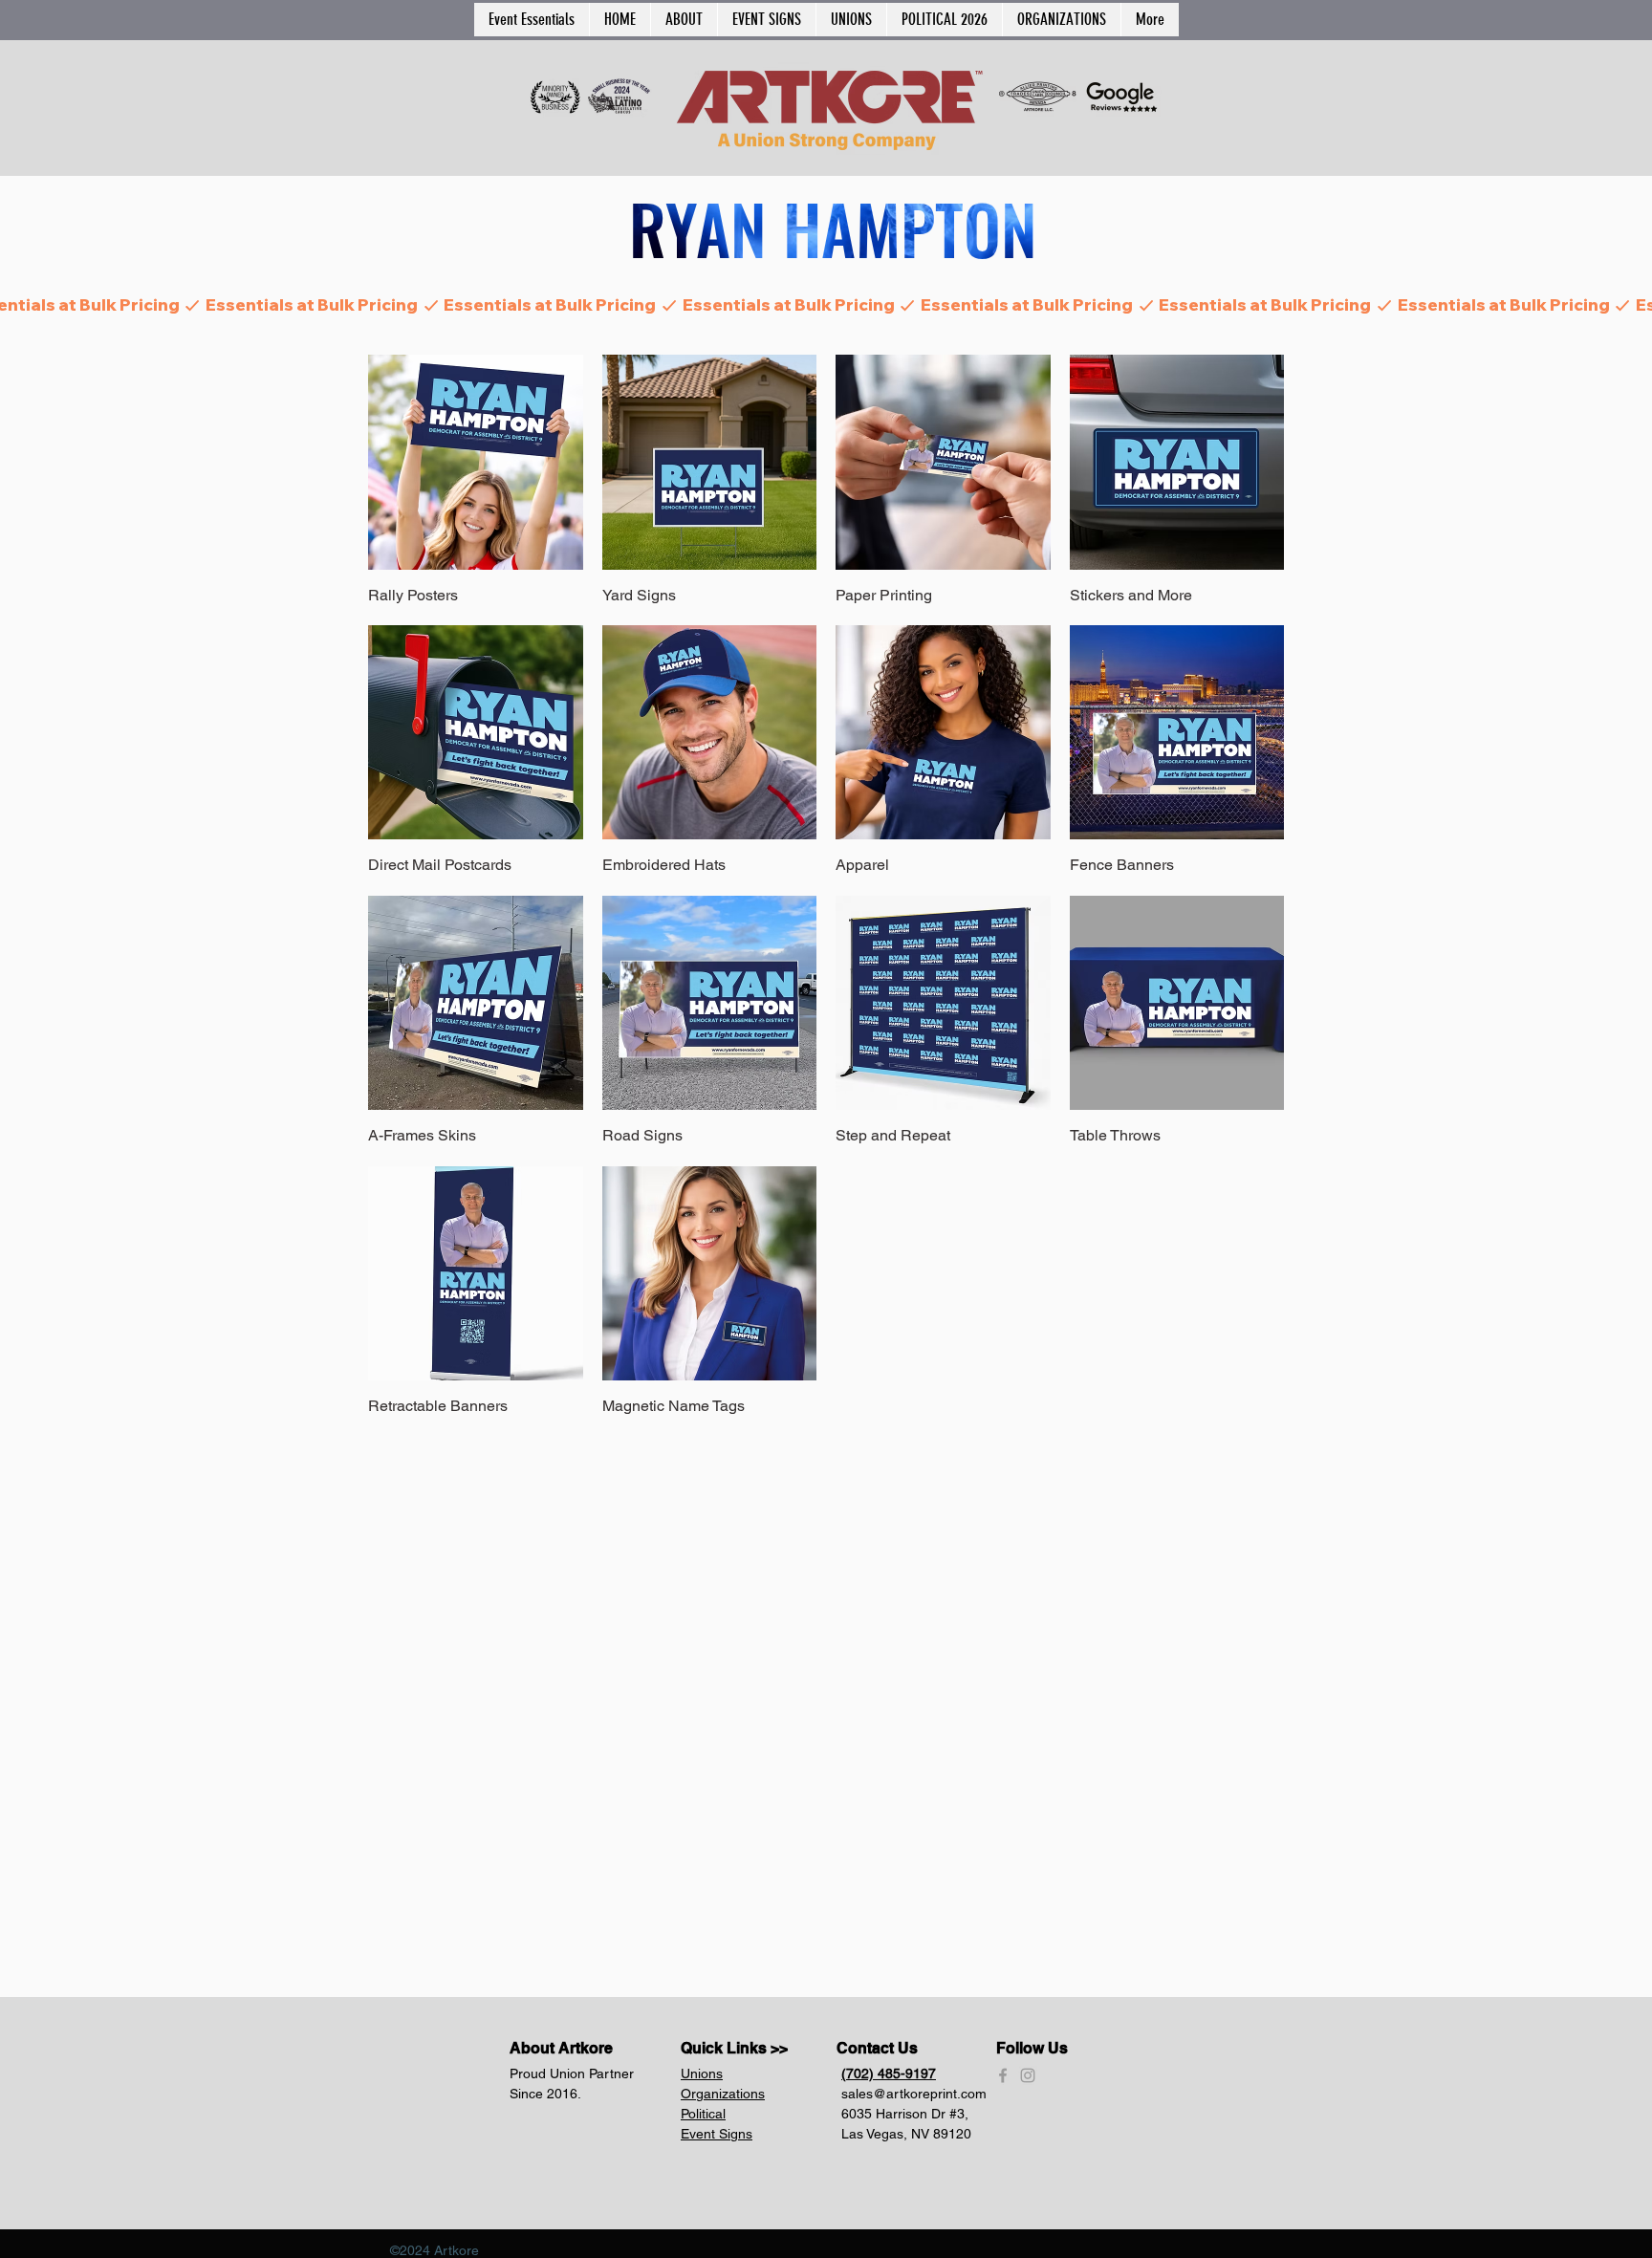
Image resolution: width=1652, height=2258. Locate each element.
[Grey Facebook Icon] (1003, 2075)
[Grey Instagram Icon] (1028, 2075)
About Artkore (561, 2048)
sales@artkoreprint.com (914, 2094)
